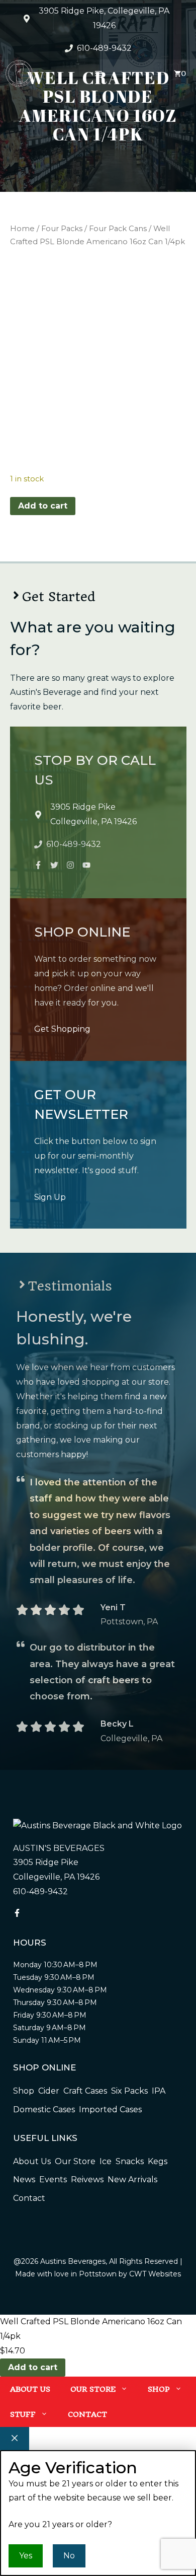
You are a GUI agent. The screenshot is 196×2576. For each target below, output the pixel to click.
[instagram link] (38, 865)
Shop (159, 2389)
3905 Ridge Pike (83, 807)
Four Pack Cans (118, 229)
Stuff (23, 2414)
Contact (87, 2414)
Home (22, 229)
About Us (30, 2389)
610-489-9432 (104, 48)
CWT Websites (155, 2274)
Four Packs (62, 229)
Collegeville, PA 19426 (93, 821)
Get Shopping (62, 1029)
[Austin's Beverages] (19, 76)
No (69, 2556)
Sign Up (50, 1197)
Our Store (93, 2389)
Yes (26, 2556)
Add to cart (43, 506)
